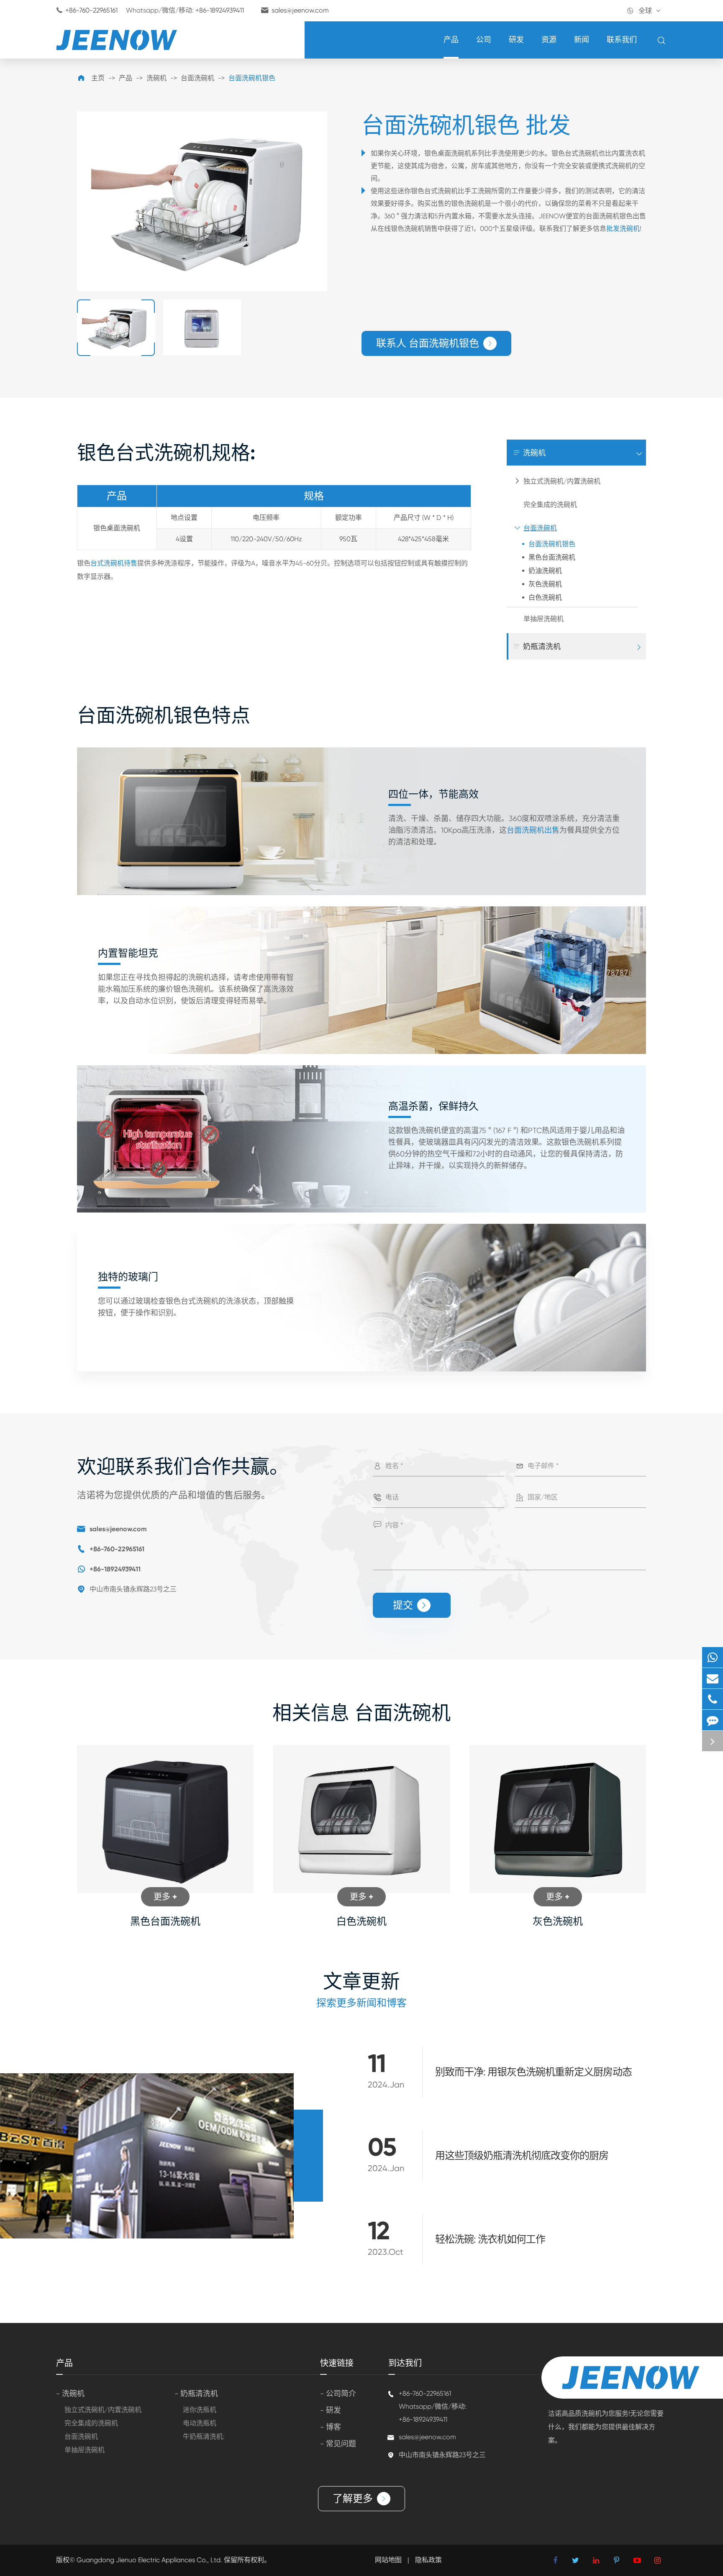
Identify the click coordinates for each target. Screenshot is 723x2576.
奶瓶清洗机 (537, 646)
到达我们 (405, 2363)
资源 (549, 40)
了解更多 (360, 2498)
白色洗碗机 (545, 597)
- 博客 (331, 2427)
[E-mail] (713, 1678)
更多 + (165, 1897)
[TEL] (713, 1699)
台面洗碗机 (197, 78)
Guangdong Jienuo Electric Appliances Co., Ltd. (150, 2560)
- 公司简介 (338, 2393)
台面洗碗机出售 (533, 830)
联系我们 (622, 40)
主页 (98, 78)
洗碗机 (156, 78)
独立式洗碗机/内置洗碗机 (562, 481)
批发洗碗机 (623, 229)
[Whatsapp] (713, 1657)
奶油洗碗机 (545, 571)
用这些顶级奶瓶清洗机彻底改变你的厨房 (522, 2156)
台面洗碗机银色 (252, 78)
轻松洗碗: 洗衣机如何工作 (490, 2239)
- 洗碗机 (70, 2393)
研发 (516, 40)
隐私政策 (428, 2560)
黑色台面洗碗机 (552, 557)
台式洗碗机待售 (114, 563)
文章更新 (361, 1981)
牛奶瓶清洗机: (204, 2437)
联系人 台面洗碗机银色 (435, 343)
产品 (451, 40)
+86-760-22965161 (91, 10)
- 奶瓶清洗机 (196, 2393)
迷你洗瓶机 (200, 2410)
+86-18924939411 (220, 10)
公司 (484, 40)
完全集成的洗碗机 (550, 505)
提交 (410, 1605)
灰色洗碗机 (545, 584)
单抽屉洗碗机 (544, 619)
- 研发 (331, 2410)
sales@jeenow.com (300, 10)
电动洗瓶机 (200, 2423)
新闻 (582, 40)
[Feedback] (713, 1720)
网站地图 (388, 2560)
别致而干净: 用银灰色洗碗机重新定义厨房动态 (533, 2072)
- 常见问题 (338, 2444)
